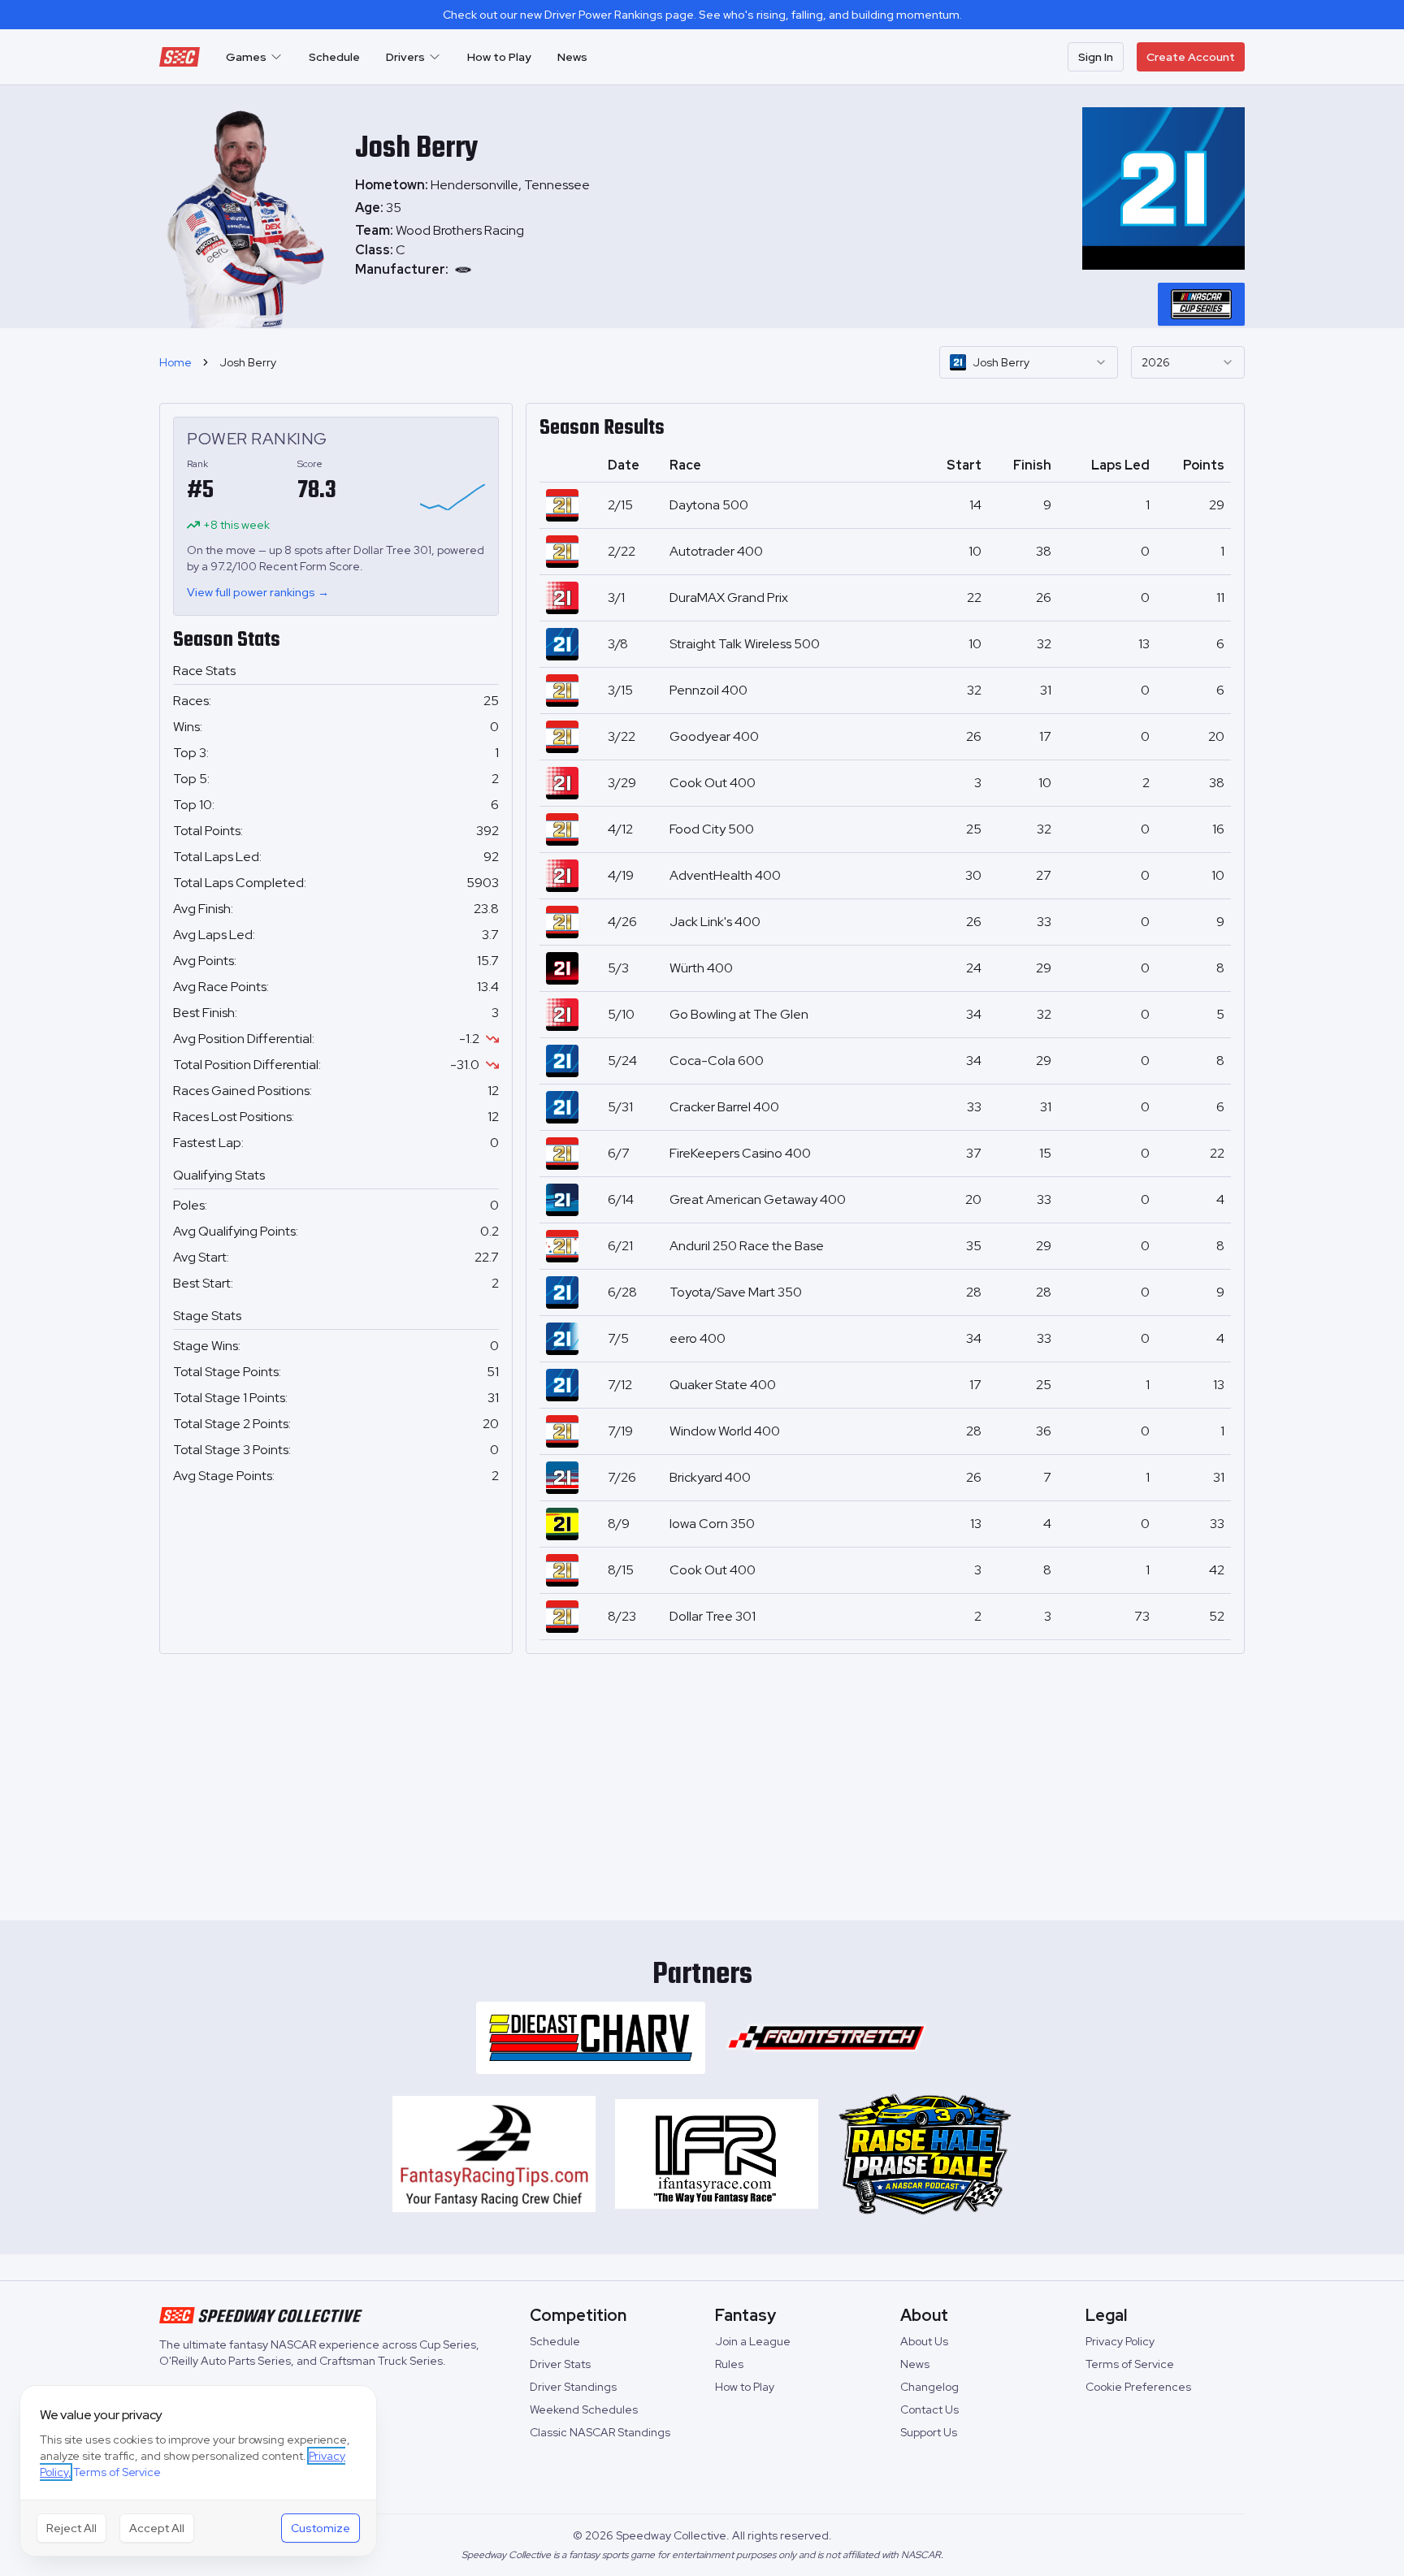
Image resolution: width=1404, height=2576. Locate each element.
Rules (729, 2364)
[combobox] (1029, 362)
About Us (924, 2341)
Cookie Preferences (1138, 2387)
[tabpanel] (472, 250)
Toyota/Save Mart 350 (736, 1292)
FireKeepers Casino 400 (740, 1153)
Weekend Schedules (584, 2409)
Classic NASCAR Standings (600, 2432)
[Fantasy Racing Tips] (494, 2154)
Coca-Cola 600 (717, 1061)
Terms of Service (1130, 2364)
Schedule (334, 57)
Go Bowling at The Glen (739, 1014)
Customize (321, 2528)
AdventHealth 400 (725, 875)
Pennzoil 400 (708, 690)
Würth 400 (701, 968)
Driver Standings (573, 2387)
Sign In (1096, 57)
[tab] (1201, 304)
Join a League (753, 2341)
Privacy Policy (1120, 2341)
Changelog (929, 2387)
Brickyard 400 (710, 1477)
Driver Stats (560, 2364)
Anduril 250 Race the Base (747, 1246)
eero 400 (698, 1338)
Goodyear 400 (714, 736)
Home (175, 362)
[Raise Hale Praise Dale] (925, 2154)
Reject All (71, 2528)
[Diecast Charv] (591, 2038)
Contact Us (929, 2409)
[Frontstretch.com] (826, 2038)
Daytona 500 (709, 505)
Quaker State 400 (723, 1385)
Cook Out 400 (713, 783)
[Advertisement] (702, 1781)
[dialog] (198, 2471)
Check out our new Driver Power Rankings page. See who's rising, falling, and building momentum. (702, 15)
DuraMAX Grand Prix (729, 597)
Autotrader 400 (716, 551)
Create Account (1191, 57)
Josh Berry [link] (248, 362)
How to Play (499, 57)
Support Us (929, 2432)
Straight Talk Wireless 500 (745, 644)
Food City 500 (712, 829)
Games (246, 57)
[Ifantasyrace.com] (717, 2154)
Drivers (405, 57)
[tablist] (1201, 304)
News (572, 57)
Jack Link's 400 (715, 922)
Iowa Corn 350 (712, 1524)
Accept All (157, 2528)
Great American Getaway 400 (758, 1199)
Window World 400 (725, 1431)
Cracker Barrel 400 (724, 1107)
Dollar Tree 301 (713, 1616)
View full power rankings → (258, 592)
